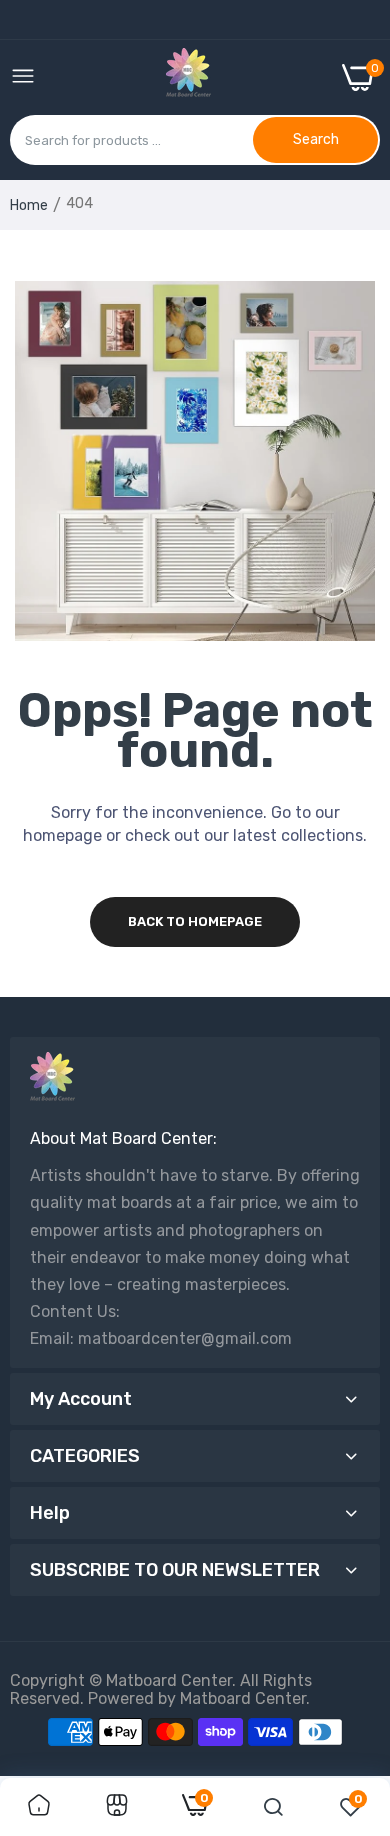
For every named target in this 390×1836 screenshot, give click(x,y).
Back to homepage (195, 921)
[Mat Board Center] (188, 77)
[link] (39, 1807)
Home (29, 205)
